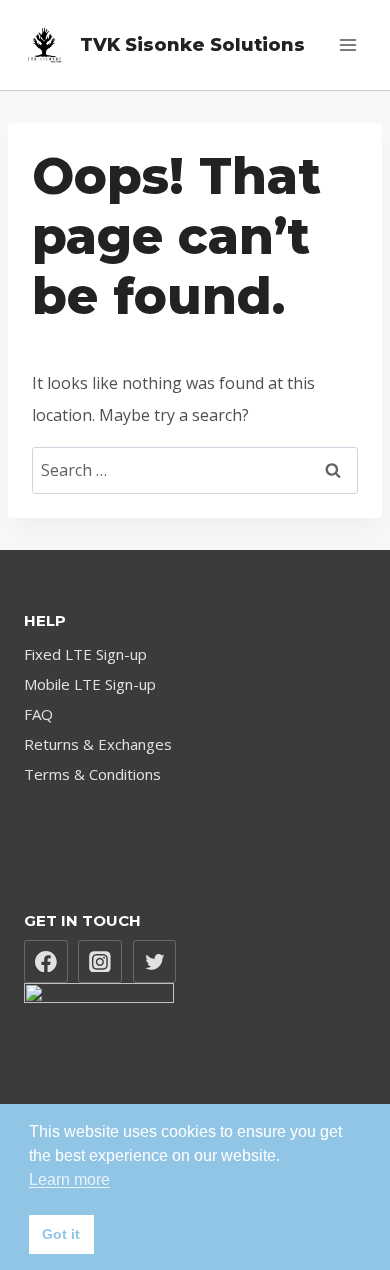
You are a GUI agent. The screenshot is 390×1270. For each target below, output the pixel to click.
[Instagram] (100, 962)
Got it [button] (61, 1234)
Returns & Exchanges (98, 744)
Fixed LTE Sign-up (85, 654)
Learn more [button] (69, 1179)
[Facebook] (46, 962)
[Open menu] (347, 44)
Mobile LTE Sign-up (90, 684)
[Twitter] (155, 962)
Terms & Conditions (92, 774)
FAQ (38, 714)
